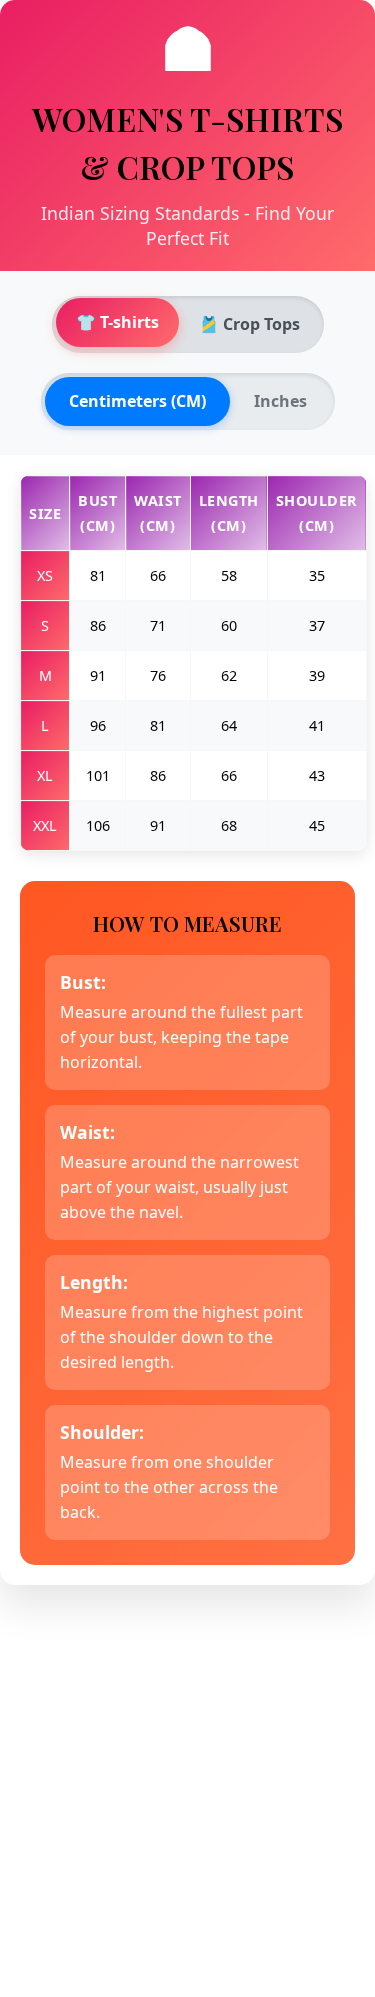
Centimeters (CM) (137, 401)
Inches (280, 401)
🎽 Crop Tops (249, 324)
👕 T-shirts (117, 322)
